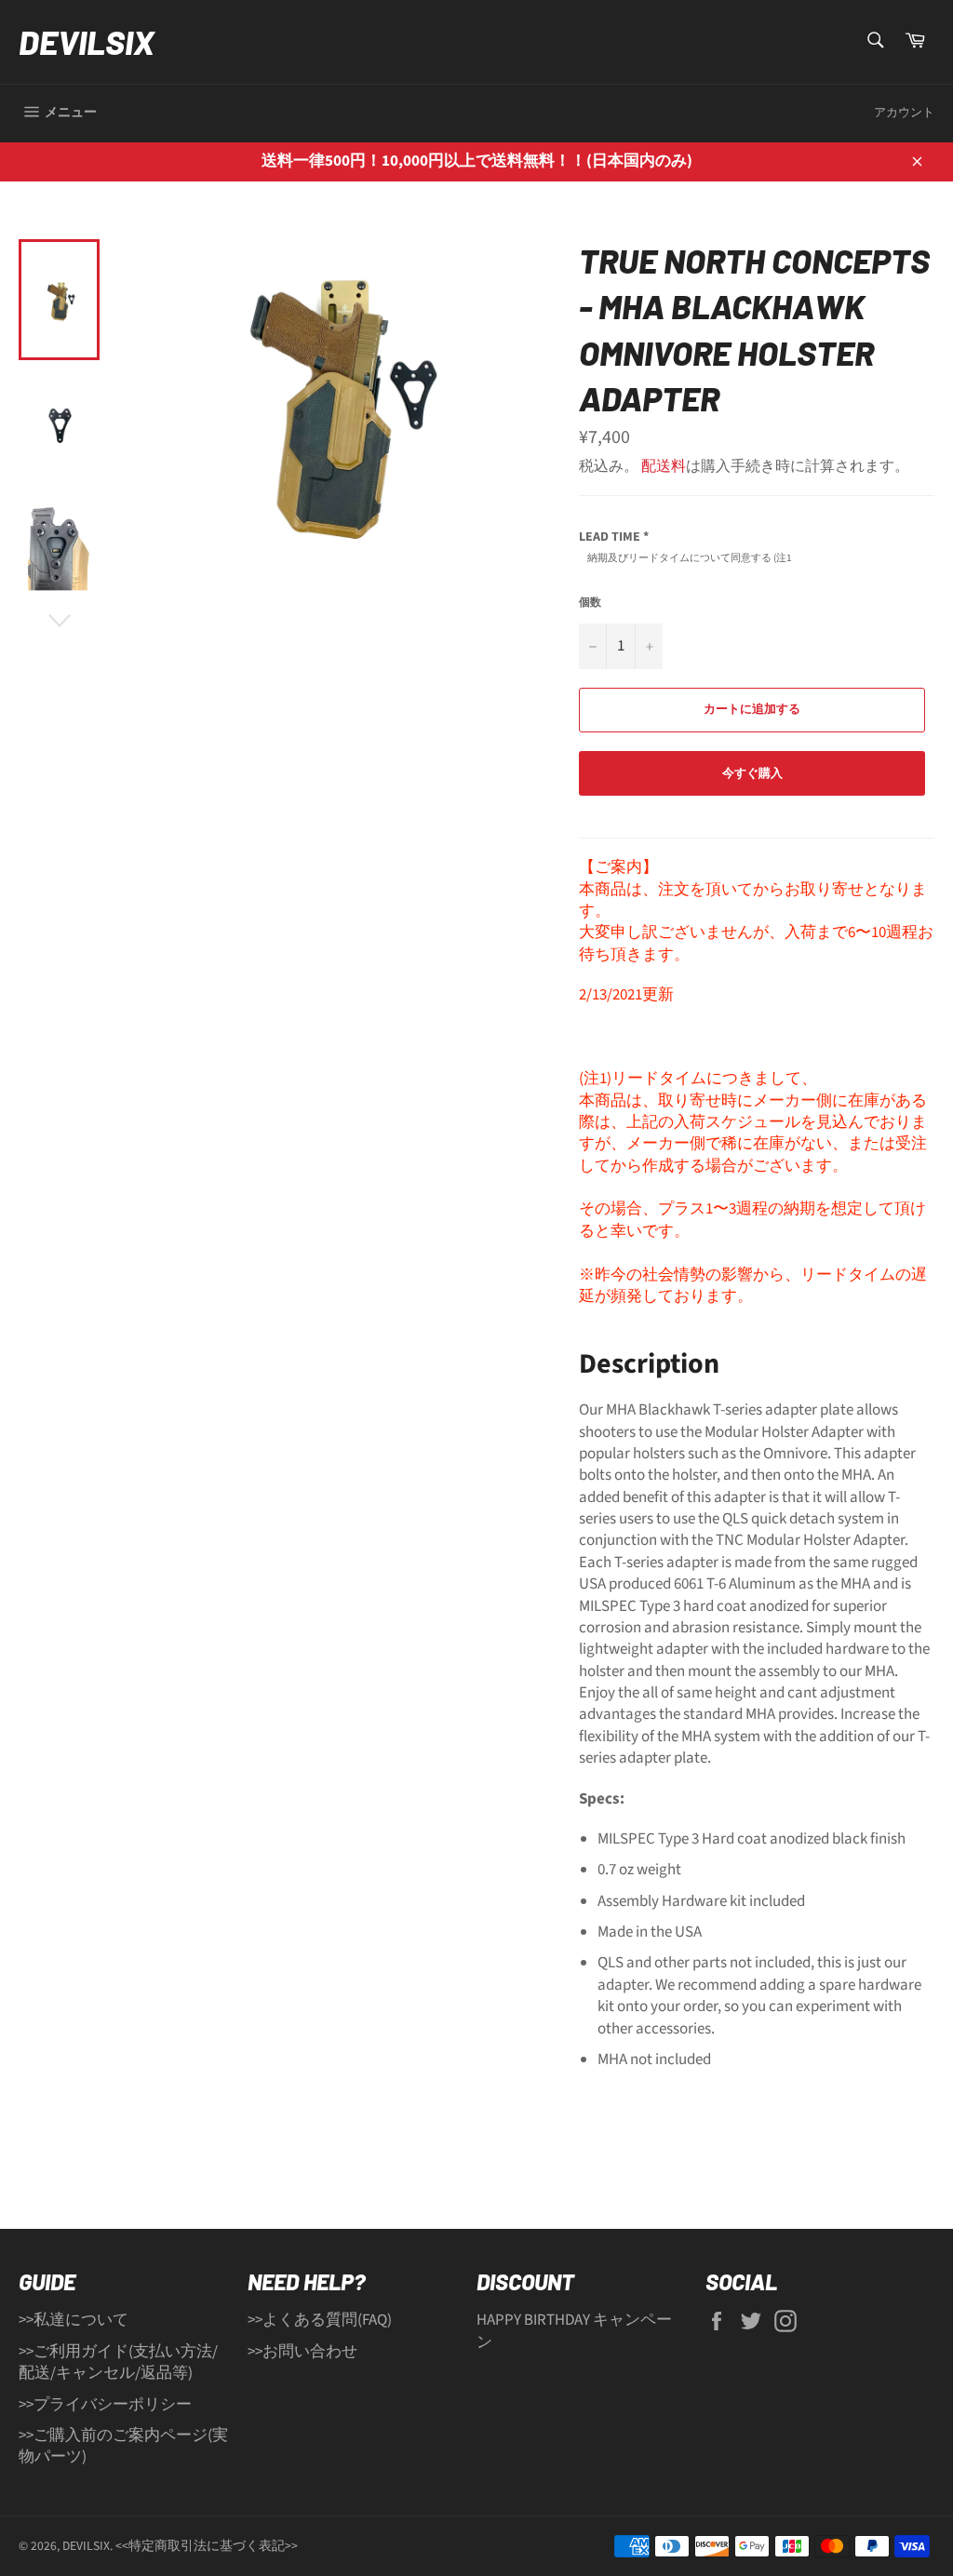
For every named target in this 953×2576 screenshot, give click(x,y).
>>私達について (74, 2320)
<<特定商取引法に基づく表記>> (207, 2546)
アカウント (904, 113)
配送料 (664, 466)
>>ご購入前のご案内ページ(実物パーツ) (123, 2446)
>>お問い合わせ (302, 2352)
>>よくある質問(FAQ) (320, 2320)
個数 (590, 603)
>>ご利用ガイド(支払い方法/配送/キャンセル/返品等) (118, 2362)
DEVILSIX (87, 41)
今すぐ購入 (752, 773)
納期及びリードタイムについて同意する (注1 (690, 558)
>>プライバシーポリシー (105, 2405)
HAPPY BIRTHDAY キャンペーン (574, 2331)
